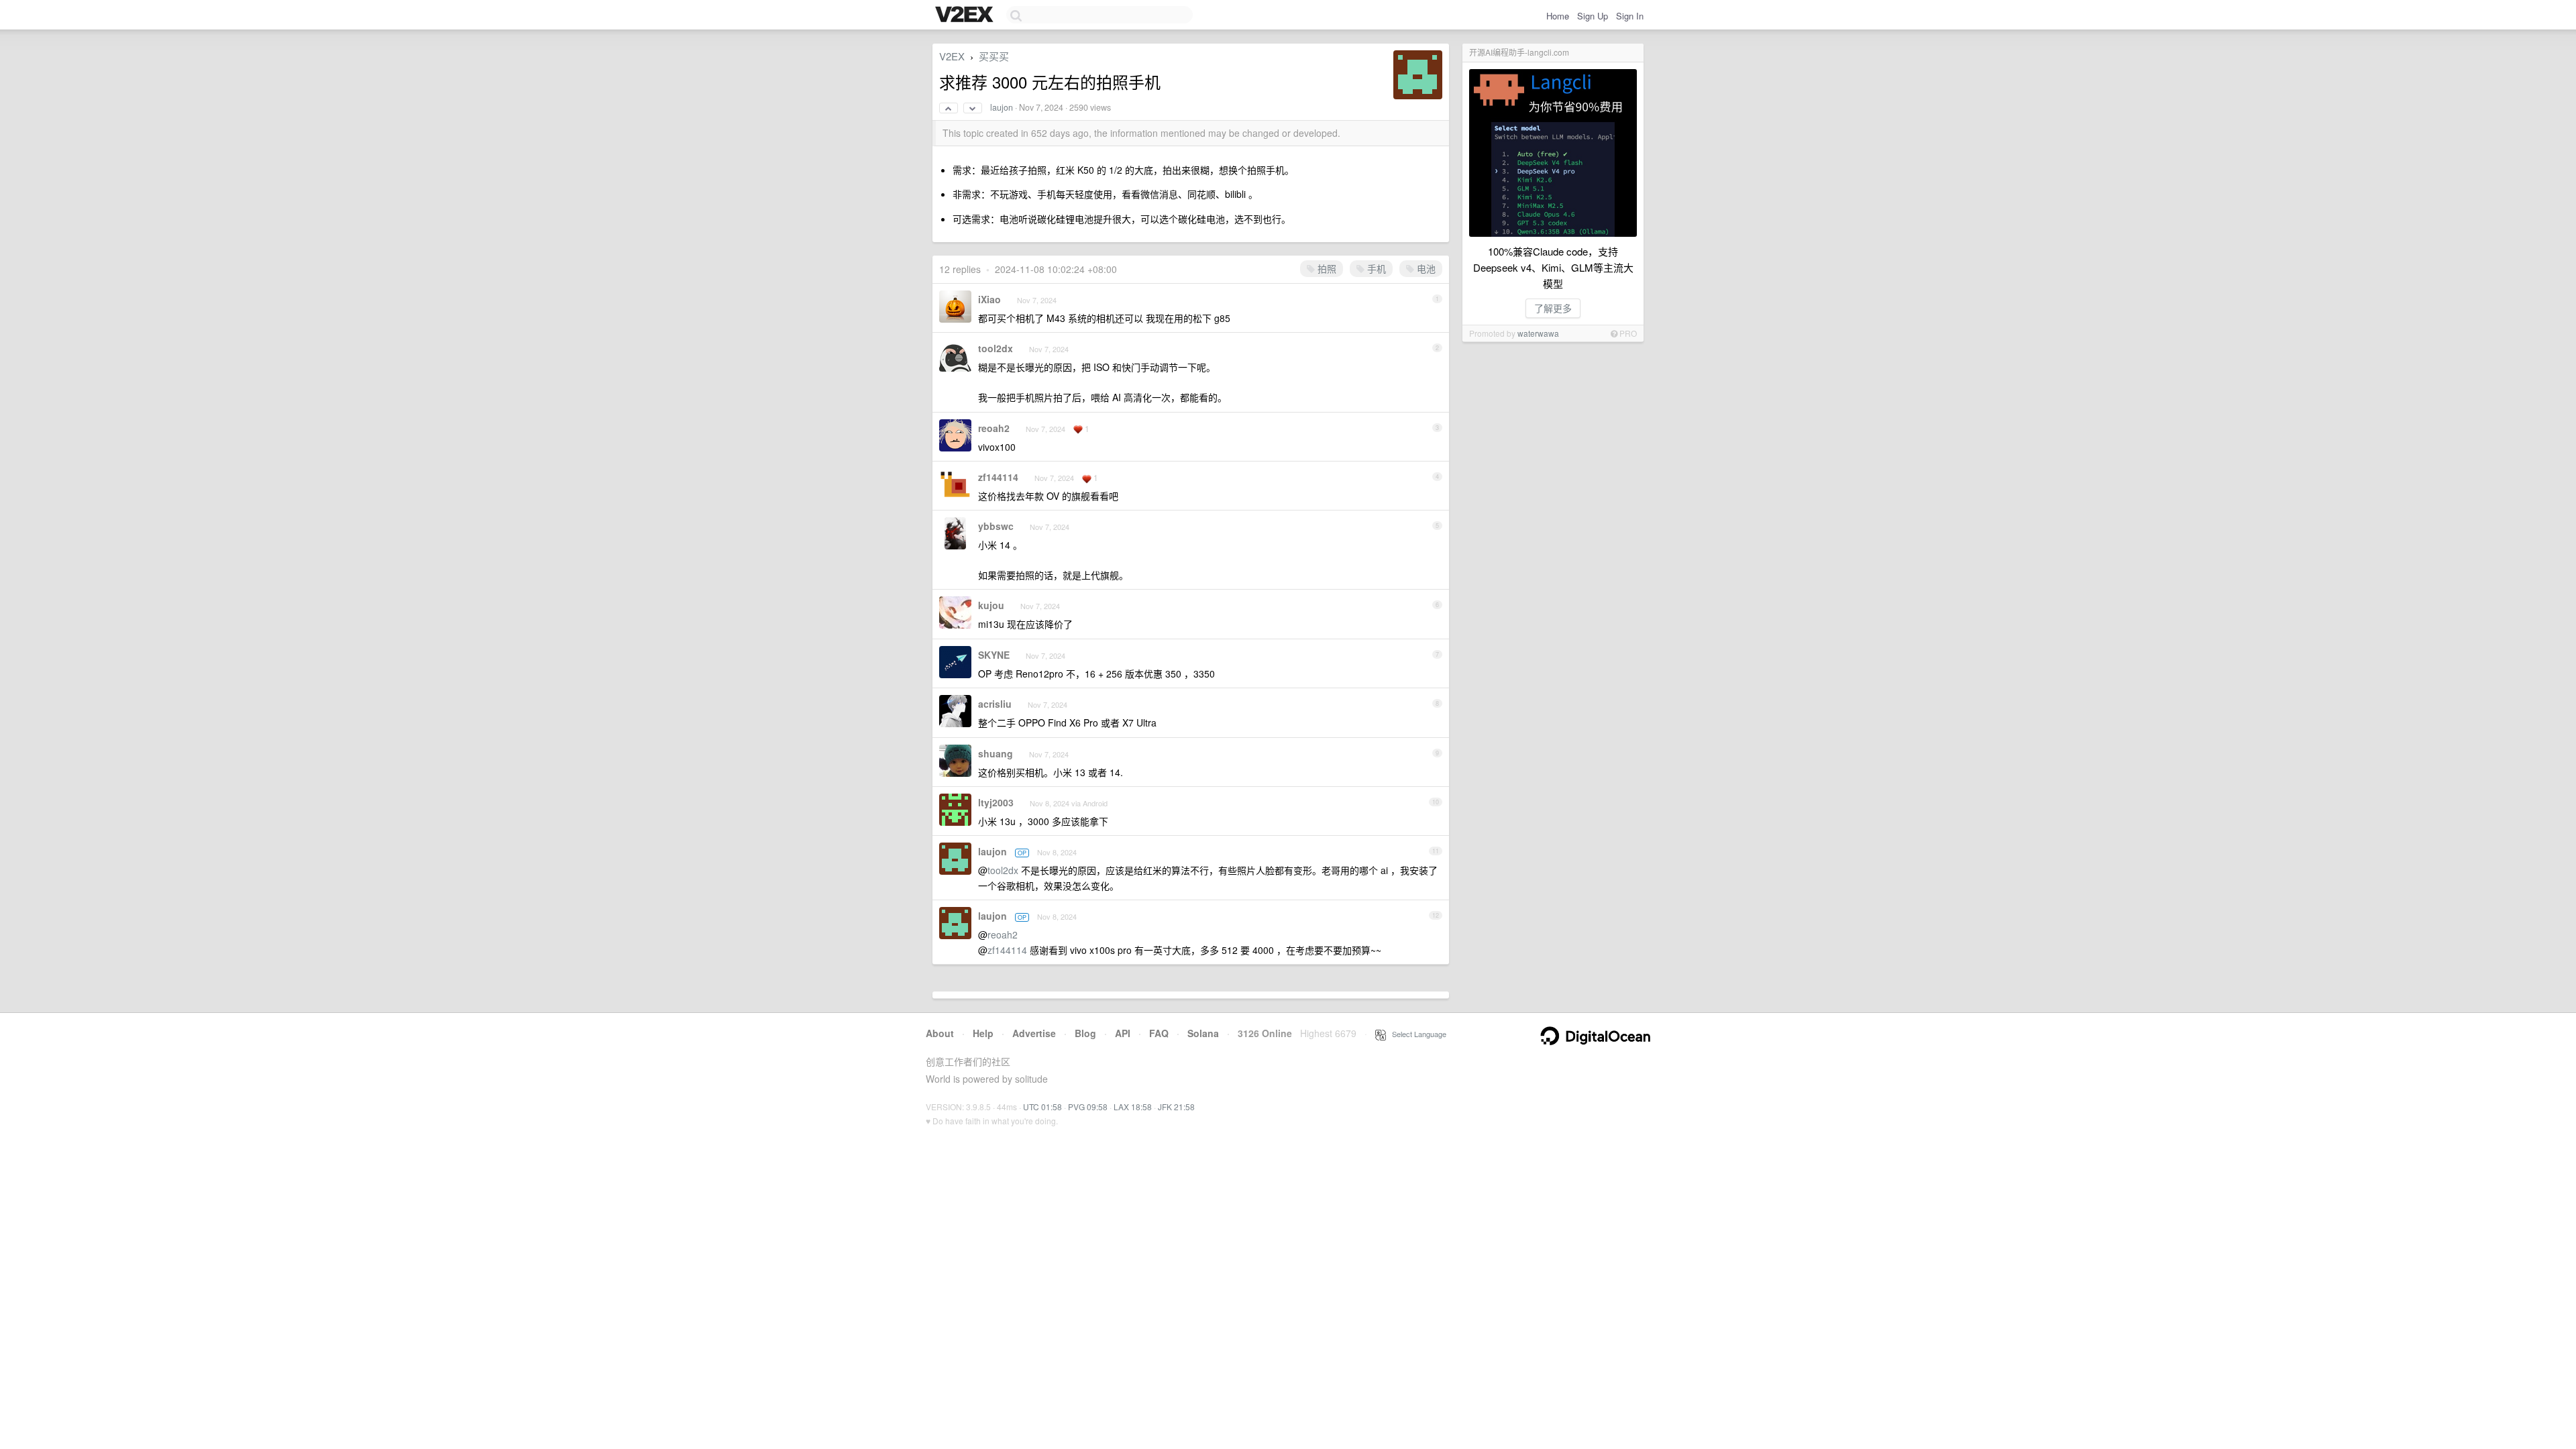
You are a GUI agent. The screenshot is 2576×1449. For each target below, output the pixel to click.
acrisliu (995, 704)
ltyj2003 (996, 802)
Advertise (1034, 1033)
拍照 (1326, 268)
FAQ (1159, 1033)
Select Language (1416, 1034)
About (940, 1033)
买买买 (994, 56)
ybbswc (996, 526)
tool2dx (996, 348)
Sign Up (1593, 16)
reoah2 (994, 428)
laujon (1002, 107)
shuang (996, 753)
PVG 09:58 (1088, 1107)
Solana (1203, 1033)
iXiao (989, 299)
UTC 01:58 (1042, 1107)
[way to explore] (966, 15)
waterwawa (1538, 333)
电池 (1425, 268)
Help (983, 1033)
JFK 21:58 (1176, 1107)
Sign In (1630, 16)
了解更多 (1553, 308)
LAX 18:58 (1133, 1107)
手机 (1375, 268)
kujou (991, 605)
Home (1558, 16)
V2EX (952, 56)
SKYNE (994, 655)
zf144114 (998, 477)
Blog (1085, 1033)
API (1123, 1033)
